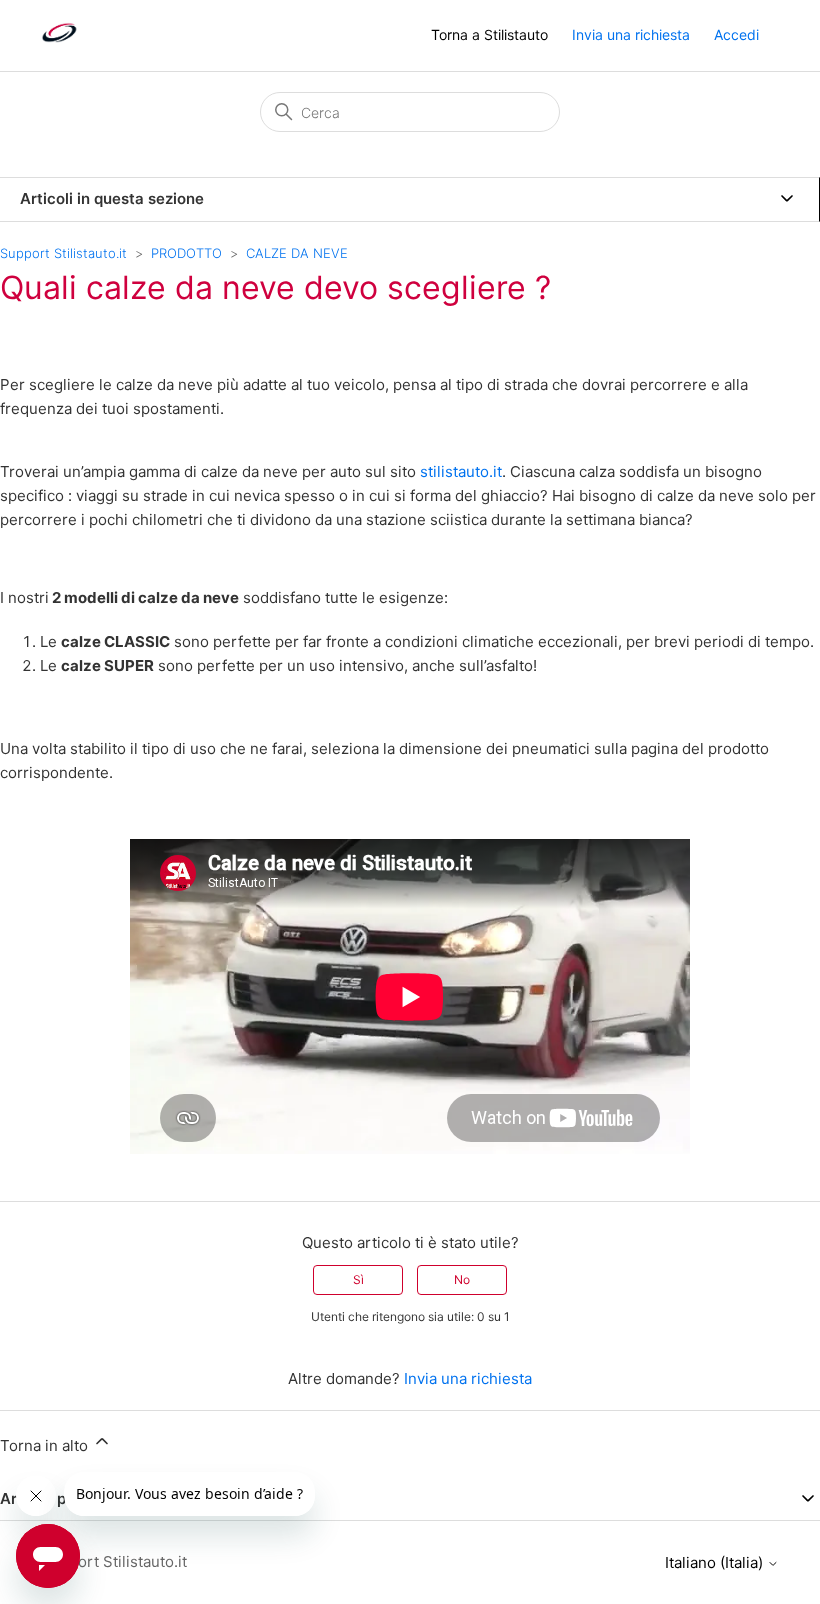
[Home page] (59, 45)
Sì (358, 1279)
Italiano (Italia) (716, 1562)
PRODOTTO (186, 253)
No (462, 1279)
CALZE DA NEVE (297, 253)
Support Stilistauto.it (63, 253)
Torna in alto (46, 1445)
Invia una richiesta (631, 34)
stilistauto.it (461, 471)
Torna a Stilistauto (489, 34)
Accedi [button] (736, 34)
